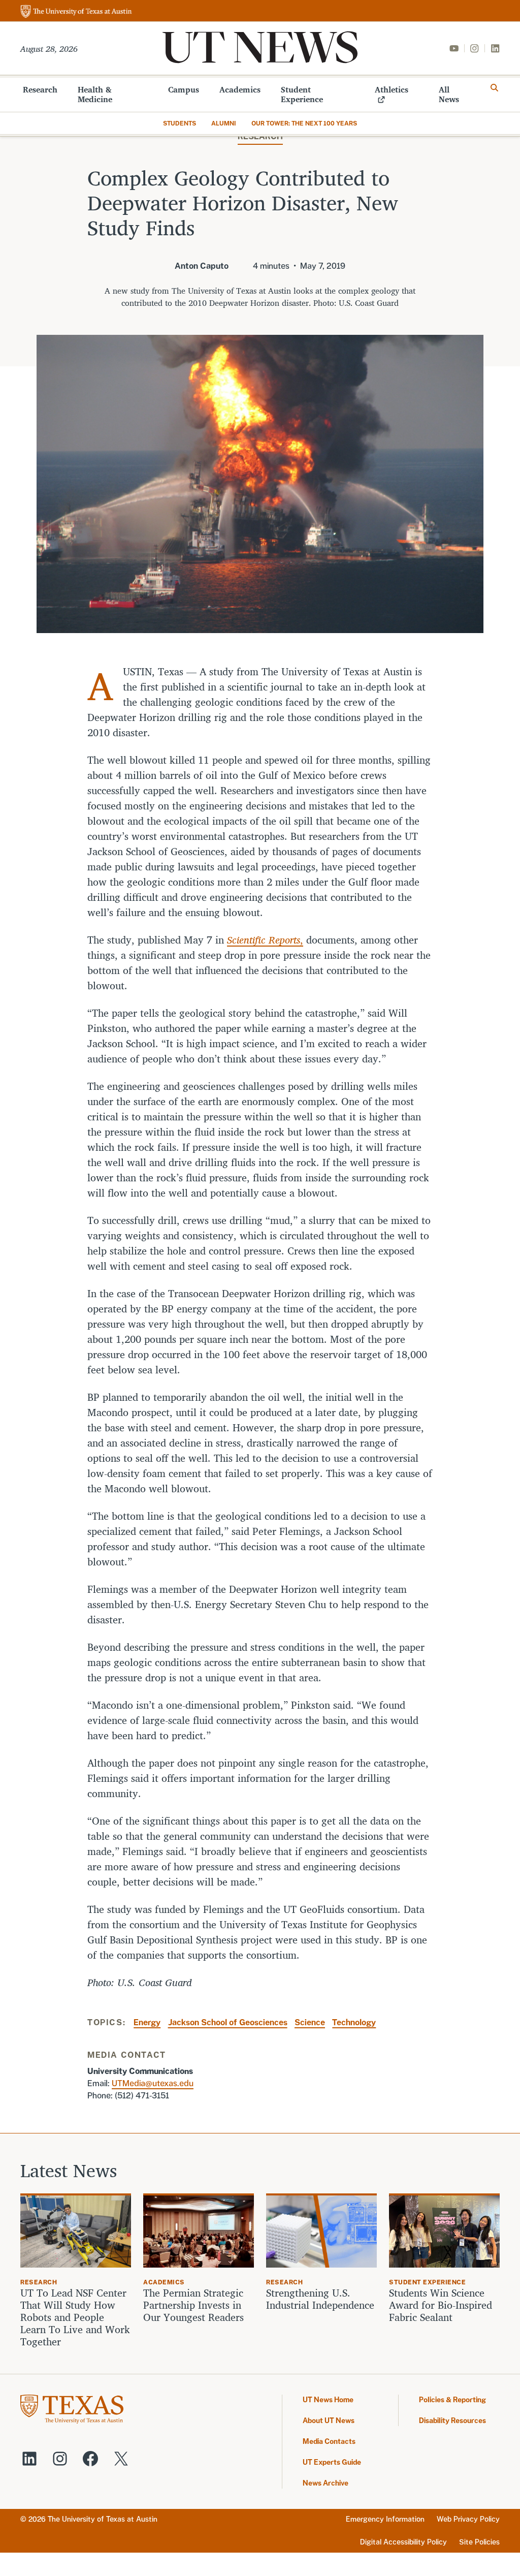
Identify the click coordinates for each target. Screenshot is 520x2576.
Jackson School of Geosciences (228, 2022)
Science (310, 2022)
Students (180, 123)
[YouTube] (454, 48)
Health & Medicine (95, 94)
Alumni (224, 123)
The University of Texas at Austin (103, 2519)
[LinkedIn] (495, 48)
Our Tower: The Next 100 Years (304, 123)
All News (449, 94)
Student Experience (302, 94)
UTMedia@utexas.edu (153, 2083)
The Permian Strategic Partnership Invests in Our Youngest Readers (193, 2305)
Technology (354, 2022)
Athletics (392, 89)
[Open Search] (495, 88)
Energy (147, 2022)
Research (40, 89)
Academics (240, 89)
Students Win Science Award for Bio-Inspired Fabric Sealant (441, 2305)
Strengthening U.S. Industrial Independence (320, 2299)
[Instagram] (474, 48)
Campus (184, 89)
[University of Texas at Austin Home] (76, 12)
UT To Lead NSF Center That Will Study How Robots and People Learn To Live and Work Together (75, 2317)
